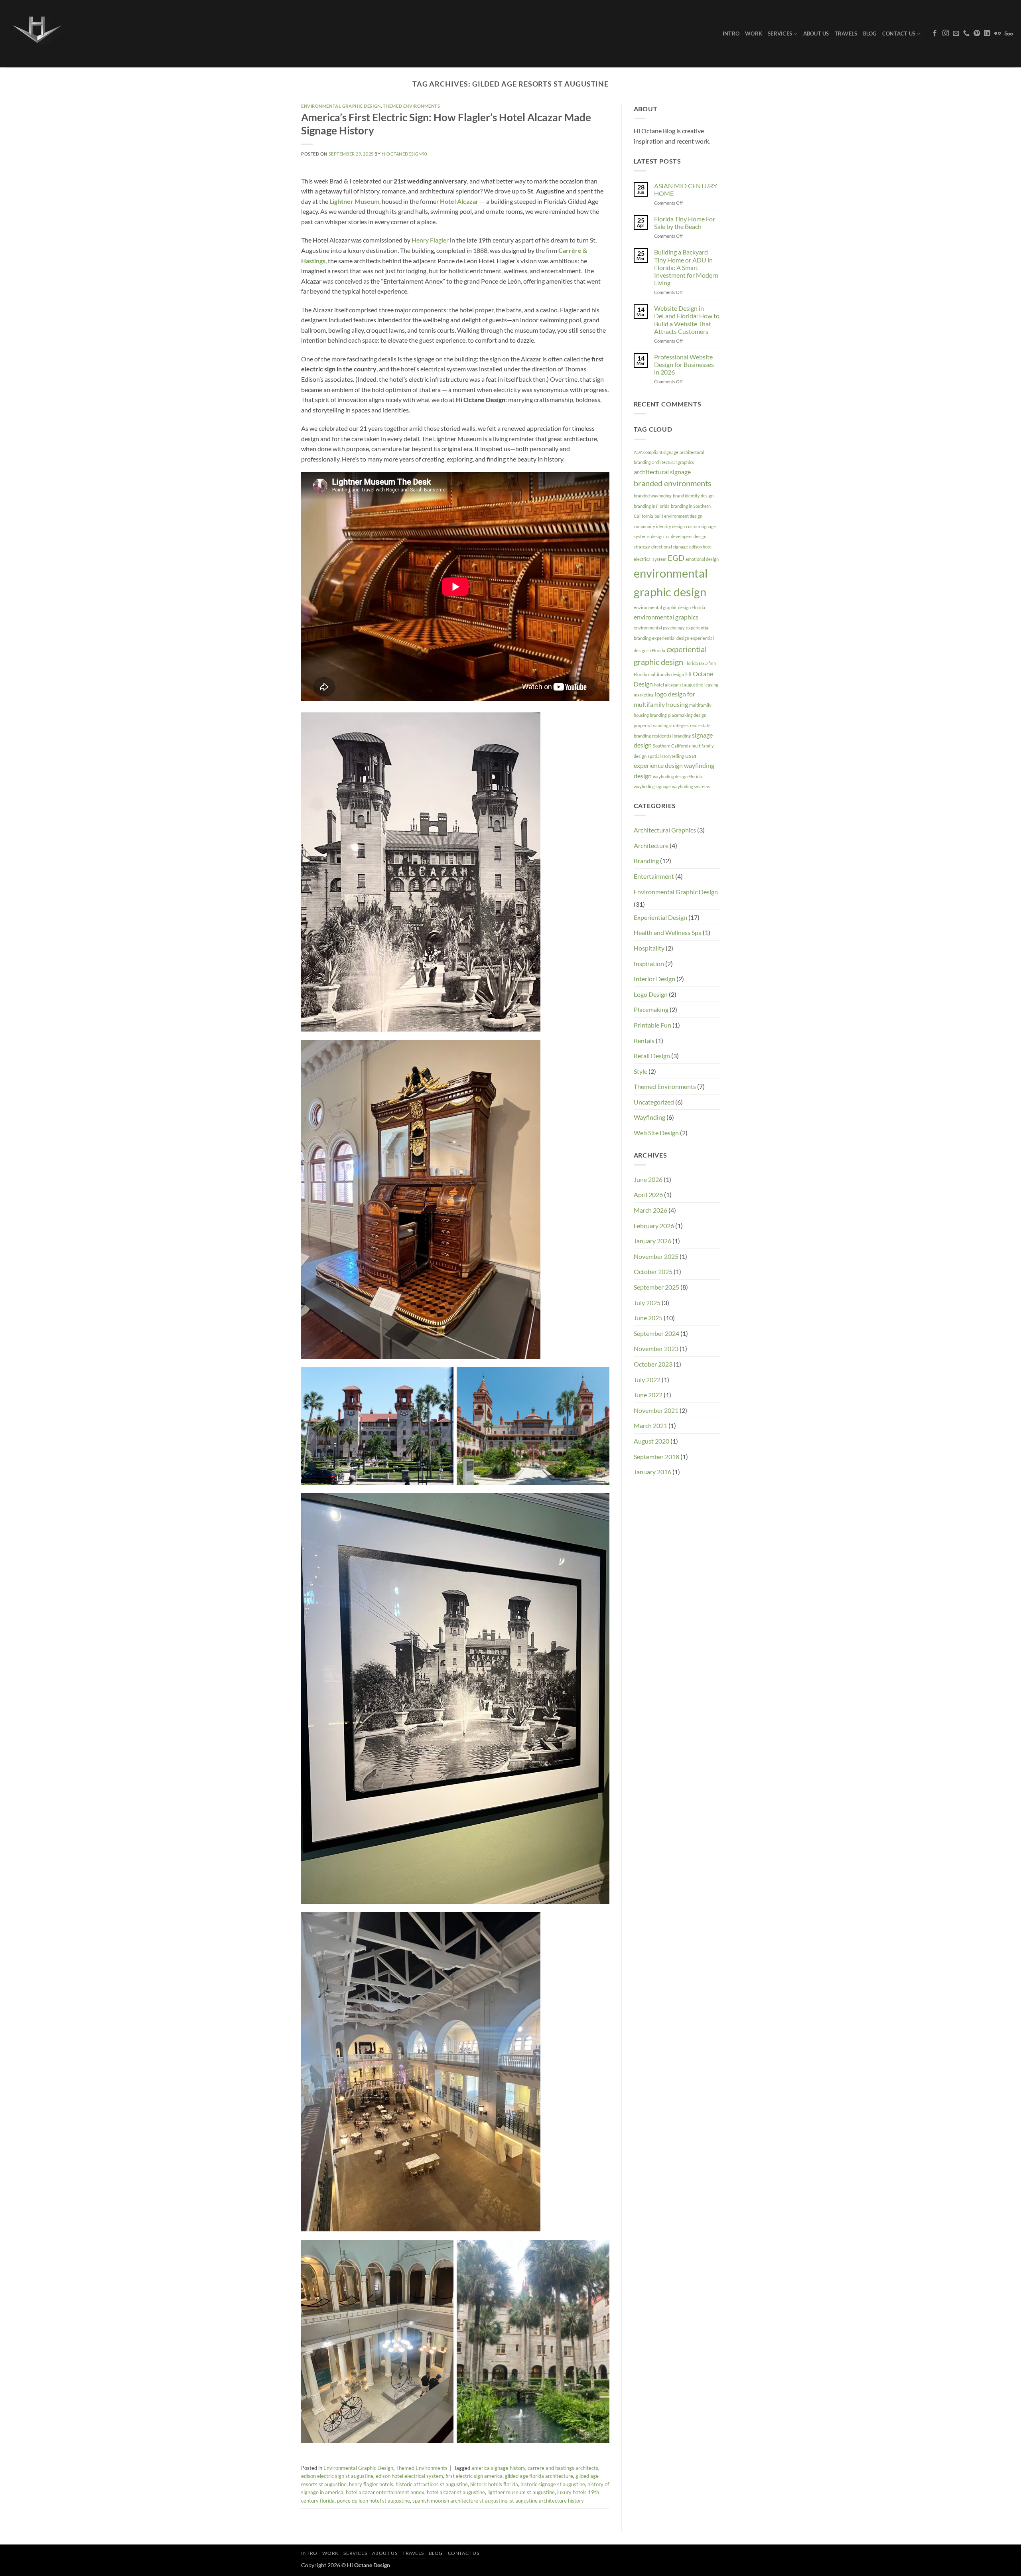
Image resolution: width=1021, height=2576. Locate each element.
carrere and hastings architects (563, 2468)
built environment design (678, 516)
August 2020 (651, 1441)
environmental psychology (659, 628)
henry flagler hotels (371, 2484)
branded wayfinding (653, 496)
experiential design (671, 638)
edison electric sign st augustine (337, 2476)
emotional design (702, 559)
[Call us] (966, 34)
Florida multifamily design (659, 674)
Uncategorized (654, 1102)
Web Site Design (656, 1133)
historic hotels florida (494, 2484)
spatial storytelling (666, 756)
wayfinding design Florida (677, 776)
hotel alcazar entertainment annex (385, 2492)
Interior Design (654, 979)
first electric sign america (474, 2476)
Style (641, 1071)
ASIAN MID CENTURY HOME (686, 189)
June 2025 (648, 1318)
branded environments (673, 483)
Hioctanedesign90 (404, 154)
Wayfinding (649, 1117)
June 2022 (648, 1395)
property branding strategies (661, 725)
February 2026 (654, 1226)
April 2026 (648, 1194)
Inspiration (649, 964)
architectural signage (662, 472)
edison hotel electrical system (409, 2476)
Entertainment (654, 876)
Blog (870, 34)
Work (754, 34)
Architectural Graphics (665, 830)
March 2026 (650, 1210)
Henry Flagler (430, 240)
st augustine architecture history (547, 2501)
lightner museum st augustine (521, 2492)
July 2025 (647, 1303)
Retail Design (652, 1056)
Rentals (644, 1040)
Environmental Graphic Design (341, 106)
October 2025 (653, 1271)
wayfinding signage (652, 786)
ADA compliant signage (656, 452)
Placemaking (651, 1009)
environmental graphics (666, 617)
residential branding (671, 736)
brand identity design (693, 496)
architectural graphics (673, 462)
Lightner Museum (354, 201)
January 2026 (652, 1241)
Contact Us (899, 34)
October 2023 (653, 1364)
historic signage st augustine (553, 2484)
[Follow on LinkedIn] (987, 34)
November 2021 (656, 1410)
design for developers (672, 536)
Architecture (651, 845)
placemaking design (687, 715)
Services (780, 34)
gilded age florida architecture (539, 2476)
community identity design (659, 526)
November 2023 (656, 1348)
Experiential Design (660, 917)
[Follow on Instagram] (946, 34)
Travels (846, 34)
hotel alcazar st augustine (456, 2492)
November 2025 (656, 1256)
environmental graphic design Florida (669, 607)
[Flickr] (997, 34)
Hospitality (649, 948)
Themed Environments (412, 106)
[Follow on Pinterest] (977, 34)
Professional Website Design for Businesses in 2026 (684, 364)
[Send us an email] (956, 34)
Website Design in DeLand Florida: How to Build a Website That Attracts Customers (687, 320)
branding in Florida (652, 506)
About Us (816, 34)
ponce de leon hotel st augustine (374, 2501)
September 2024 (656, 1333)
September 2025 (656, 1287)
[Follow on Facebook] (935, 34)
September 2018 (656, 1457)
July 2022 (647, 1380)
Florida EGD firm (700, 663)
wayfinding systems (691, 786)
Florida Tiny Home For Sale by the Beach (685, 223)
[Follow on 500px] (1009, 34)
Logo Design (651, 994)
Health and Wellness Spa (668, 932)
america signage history (498, 2468)
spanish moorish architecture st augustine (460, 2501)
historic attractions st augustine (432, 2484)
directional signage (670, 547)
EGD (676, 558)
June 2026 (648, 1179)
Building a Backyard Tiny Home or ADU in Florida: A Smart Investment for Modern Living (686, 267)
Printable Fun (652, 1025)
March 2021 (650, 1425)
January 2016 (652, 1472)
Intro (731, 34)
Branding (646, 861)
